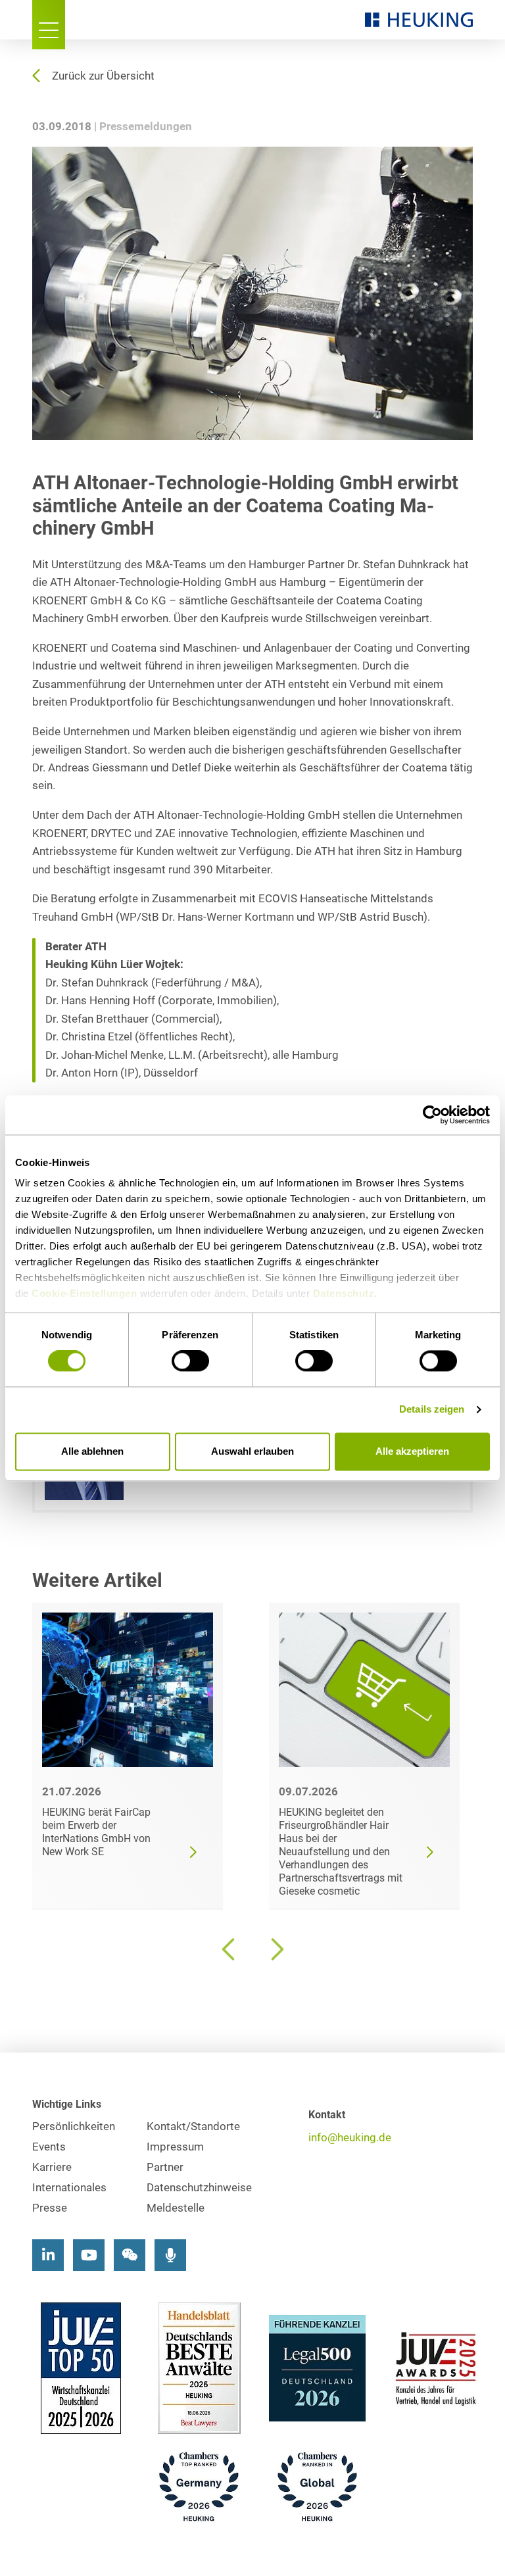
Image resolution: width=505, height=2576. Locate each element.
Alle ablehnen (92, 1451)
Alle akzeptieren (412, 1451)
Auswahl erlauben (252, 1451)
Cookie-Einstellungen (84, 1293)
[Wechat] (130, 2255)
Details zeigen (432, 1410)
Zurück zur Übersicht (103, 76)
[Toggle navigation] (49, 25)
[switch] (190, 1361)
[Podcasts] (170, 2255)
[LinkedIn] (48, 2255)
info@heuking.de (350, 2138)
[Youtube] (89, 2255)
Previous (229, 1949)
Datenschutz (344, 1293)
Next (276, 1949)
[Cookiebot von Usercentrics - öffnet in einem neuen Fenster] (432, 1115)
